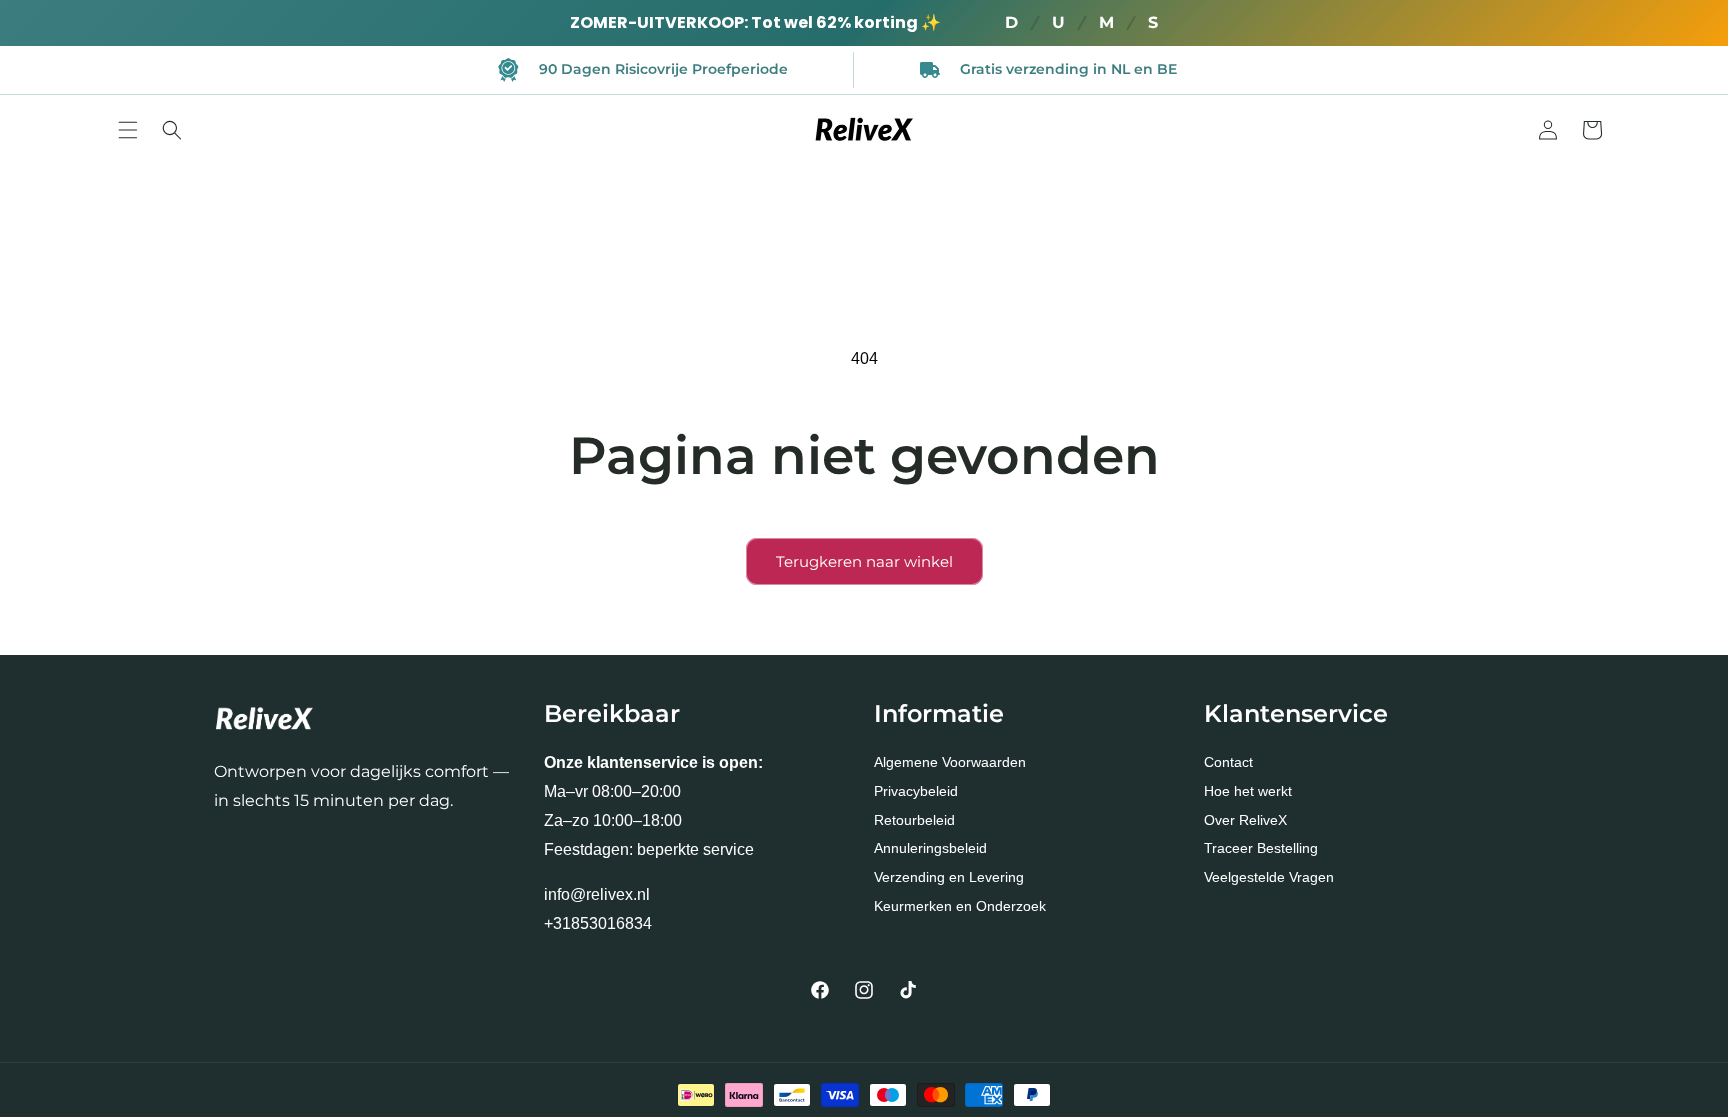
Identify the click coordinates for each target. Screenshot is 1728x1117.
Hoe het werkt (1248, 791)
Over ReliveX (1245, 820)
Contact (1228, 762)
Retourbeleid (914, 820)
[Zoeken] (172, 130)
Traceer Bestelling (1261, 848)
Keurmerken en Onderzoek (960, 906)
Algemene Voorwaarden (950, 762)
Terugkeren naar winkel (864, 561)
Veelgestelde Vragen (1269, 877)
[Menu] (128, 130)
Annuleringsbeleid (930, 848)
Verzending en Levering (949, 877)
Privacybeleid (916, 791)
